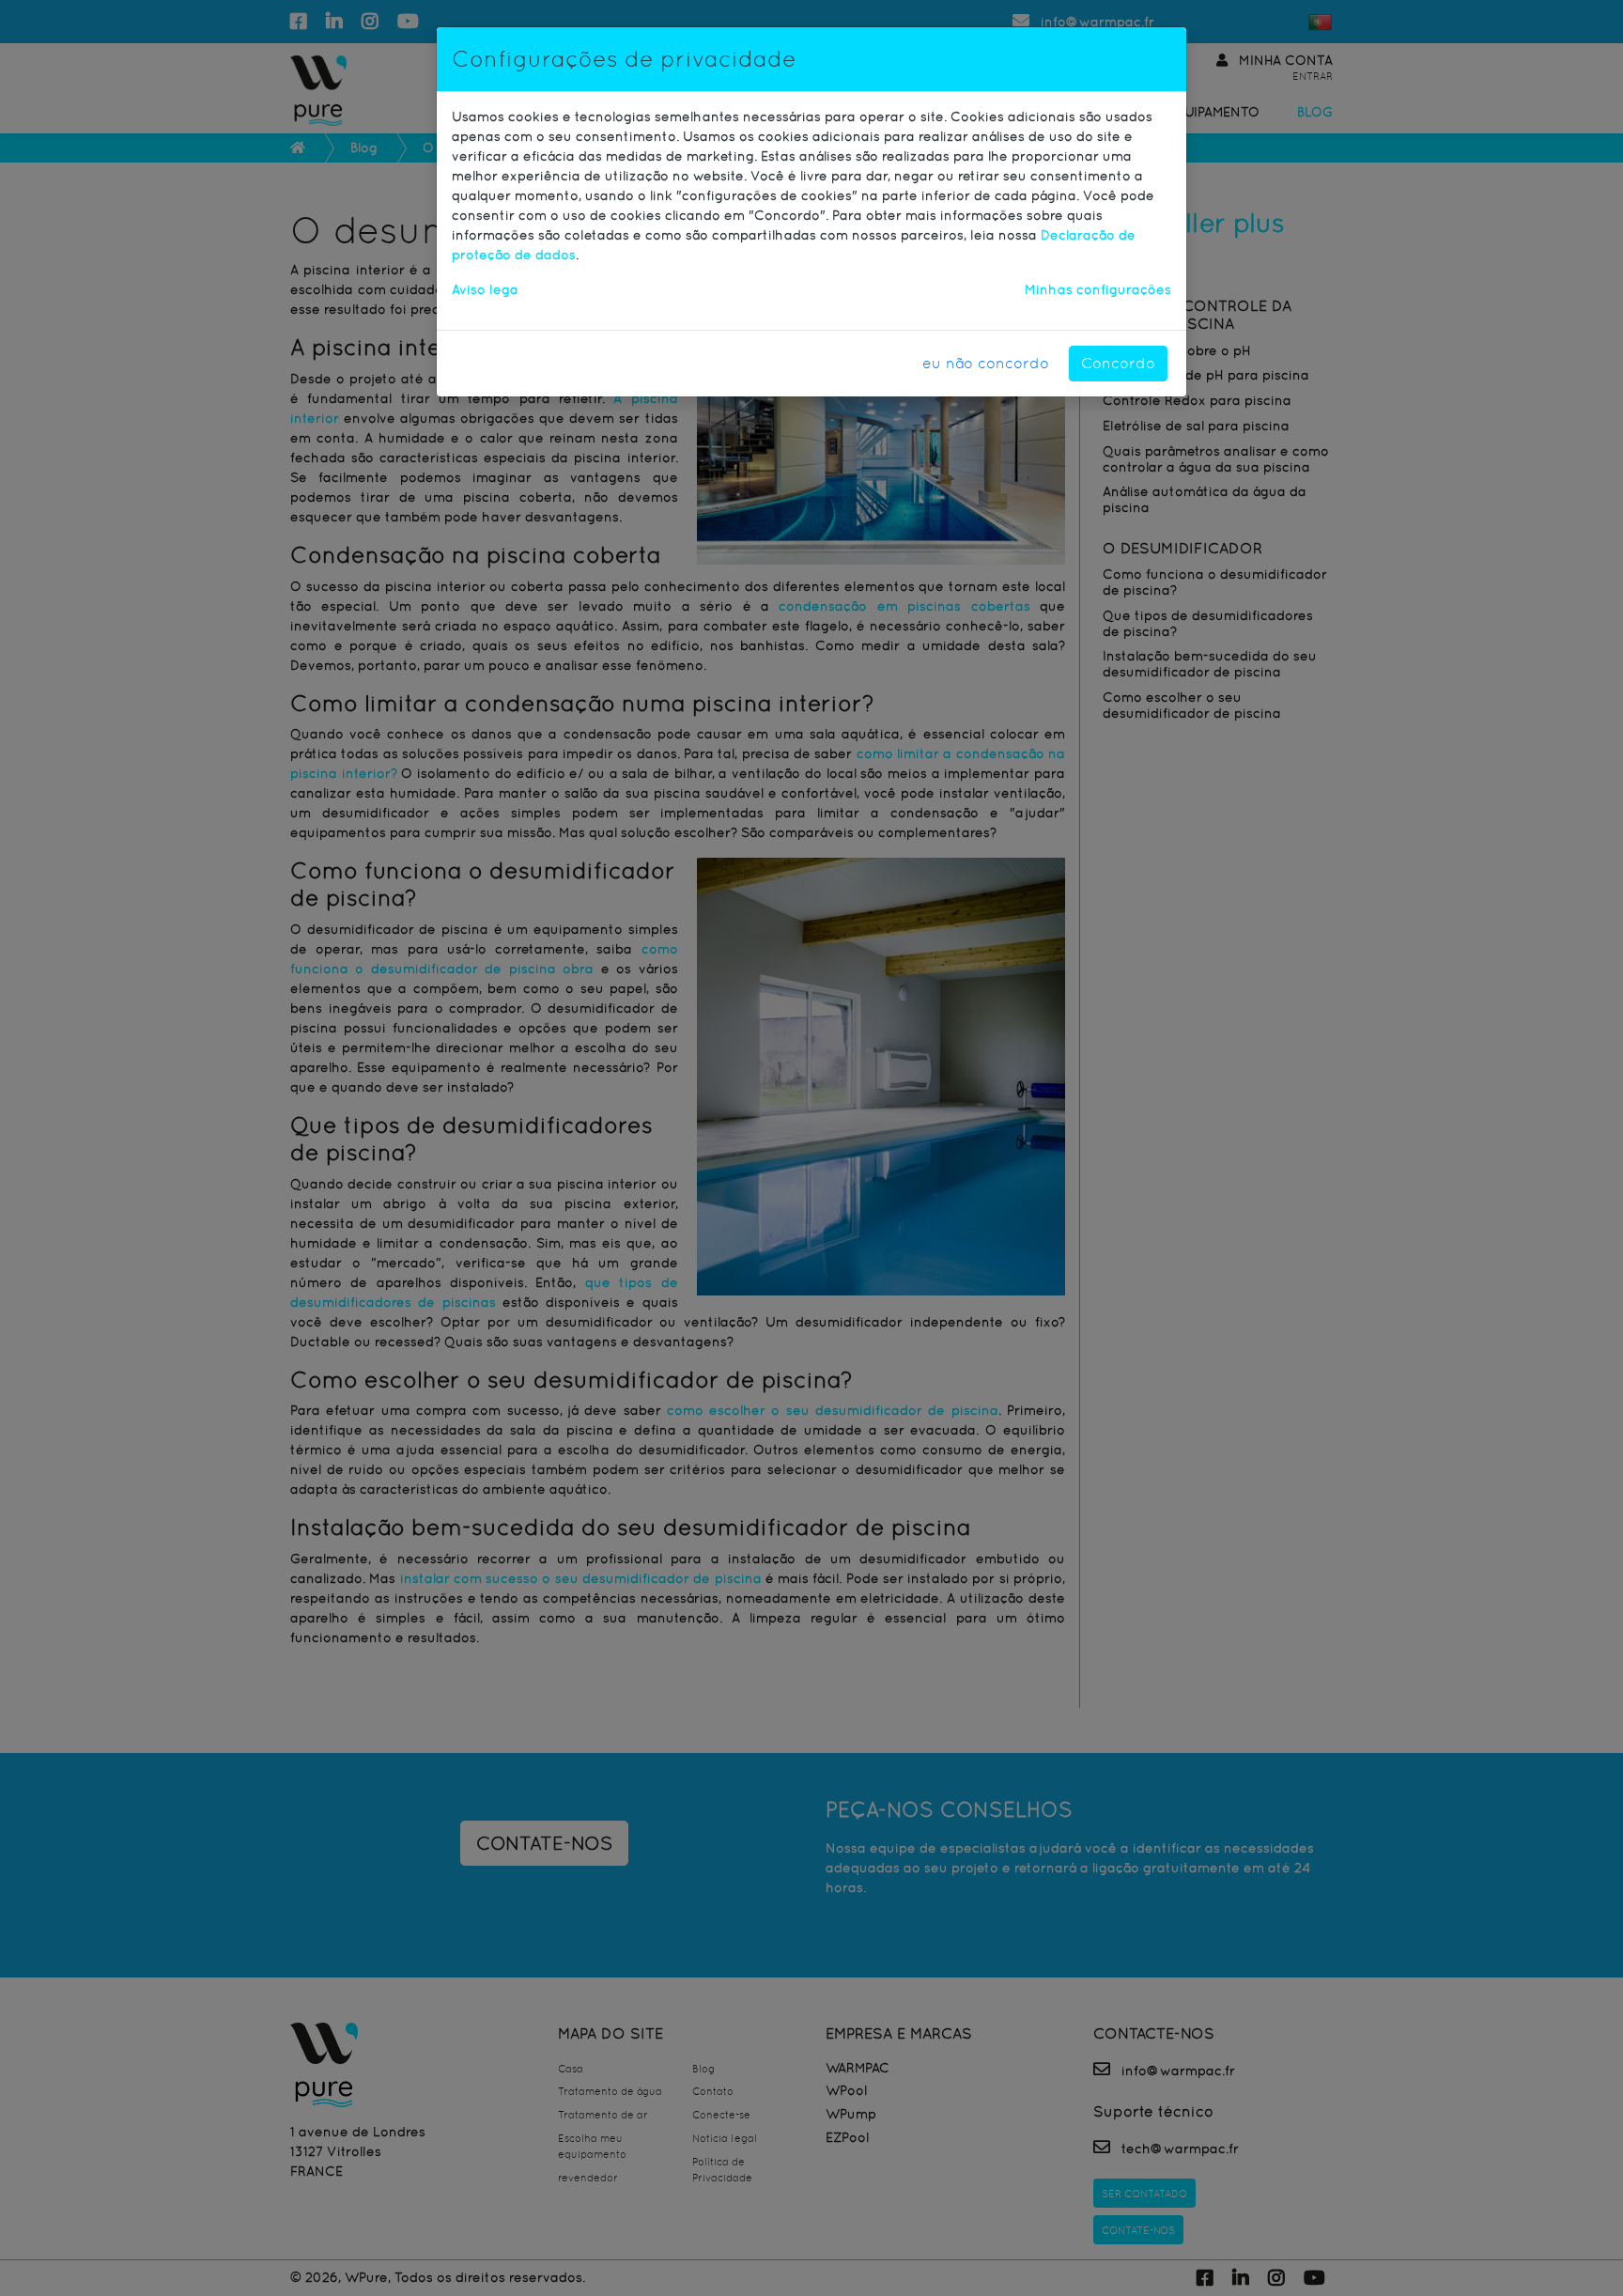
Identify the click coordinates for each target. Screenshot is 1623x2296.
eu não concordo (986, 363)
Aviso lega (485, 289)
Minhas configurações (1098, 289)
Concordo (1118, 363)
